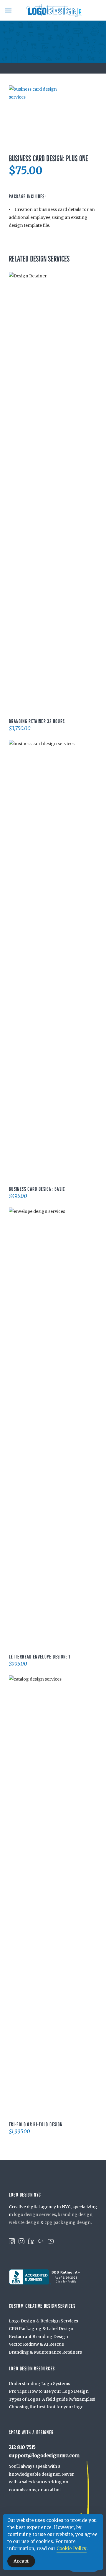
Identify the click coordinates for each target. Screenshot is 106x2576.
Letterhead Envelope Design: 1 (39, 1657)
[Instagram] (21, 2241)
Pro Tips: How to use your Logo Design (49, 2391)
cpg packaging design (68, 2222)
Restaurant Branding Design (38, 2337)
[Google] (41, 2241)
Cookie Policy (72, 2548)
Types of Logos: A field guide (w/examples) (52, 2399)
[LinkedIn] (31, 2241)
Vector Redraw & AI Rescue (36, 2344)
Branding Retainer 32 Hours (37, 721)
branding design (75, 2214)
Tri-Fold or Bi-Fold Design (36, 2124)
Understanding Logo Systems (39, 2384)
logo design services (35, 2214)
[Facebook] (12, 2241)
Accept (21, 2561)
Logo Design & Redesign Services (43, 2321)
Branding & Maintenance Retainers (45, 2352)
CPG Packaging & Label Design (41, 2329)
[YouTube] (51, 2241)
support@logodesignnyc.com (44, 2455)
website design (24, 2222)
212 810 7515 (22, 2447)
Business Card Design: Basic (37, 1189)
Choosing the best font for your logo (46, 2407)
